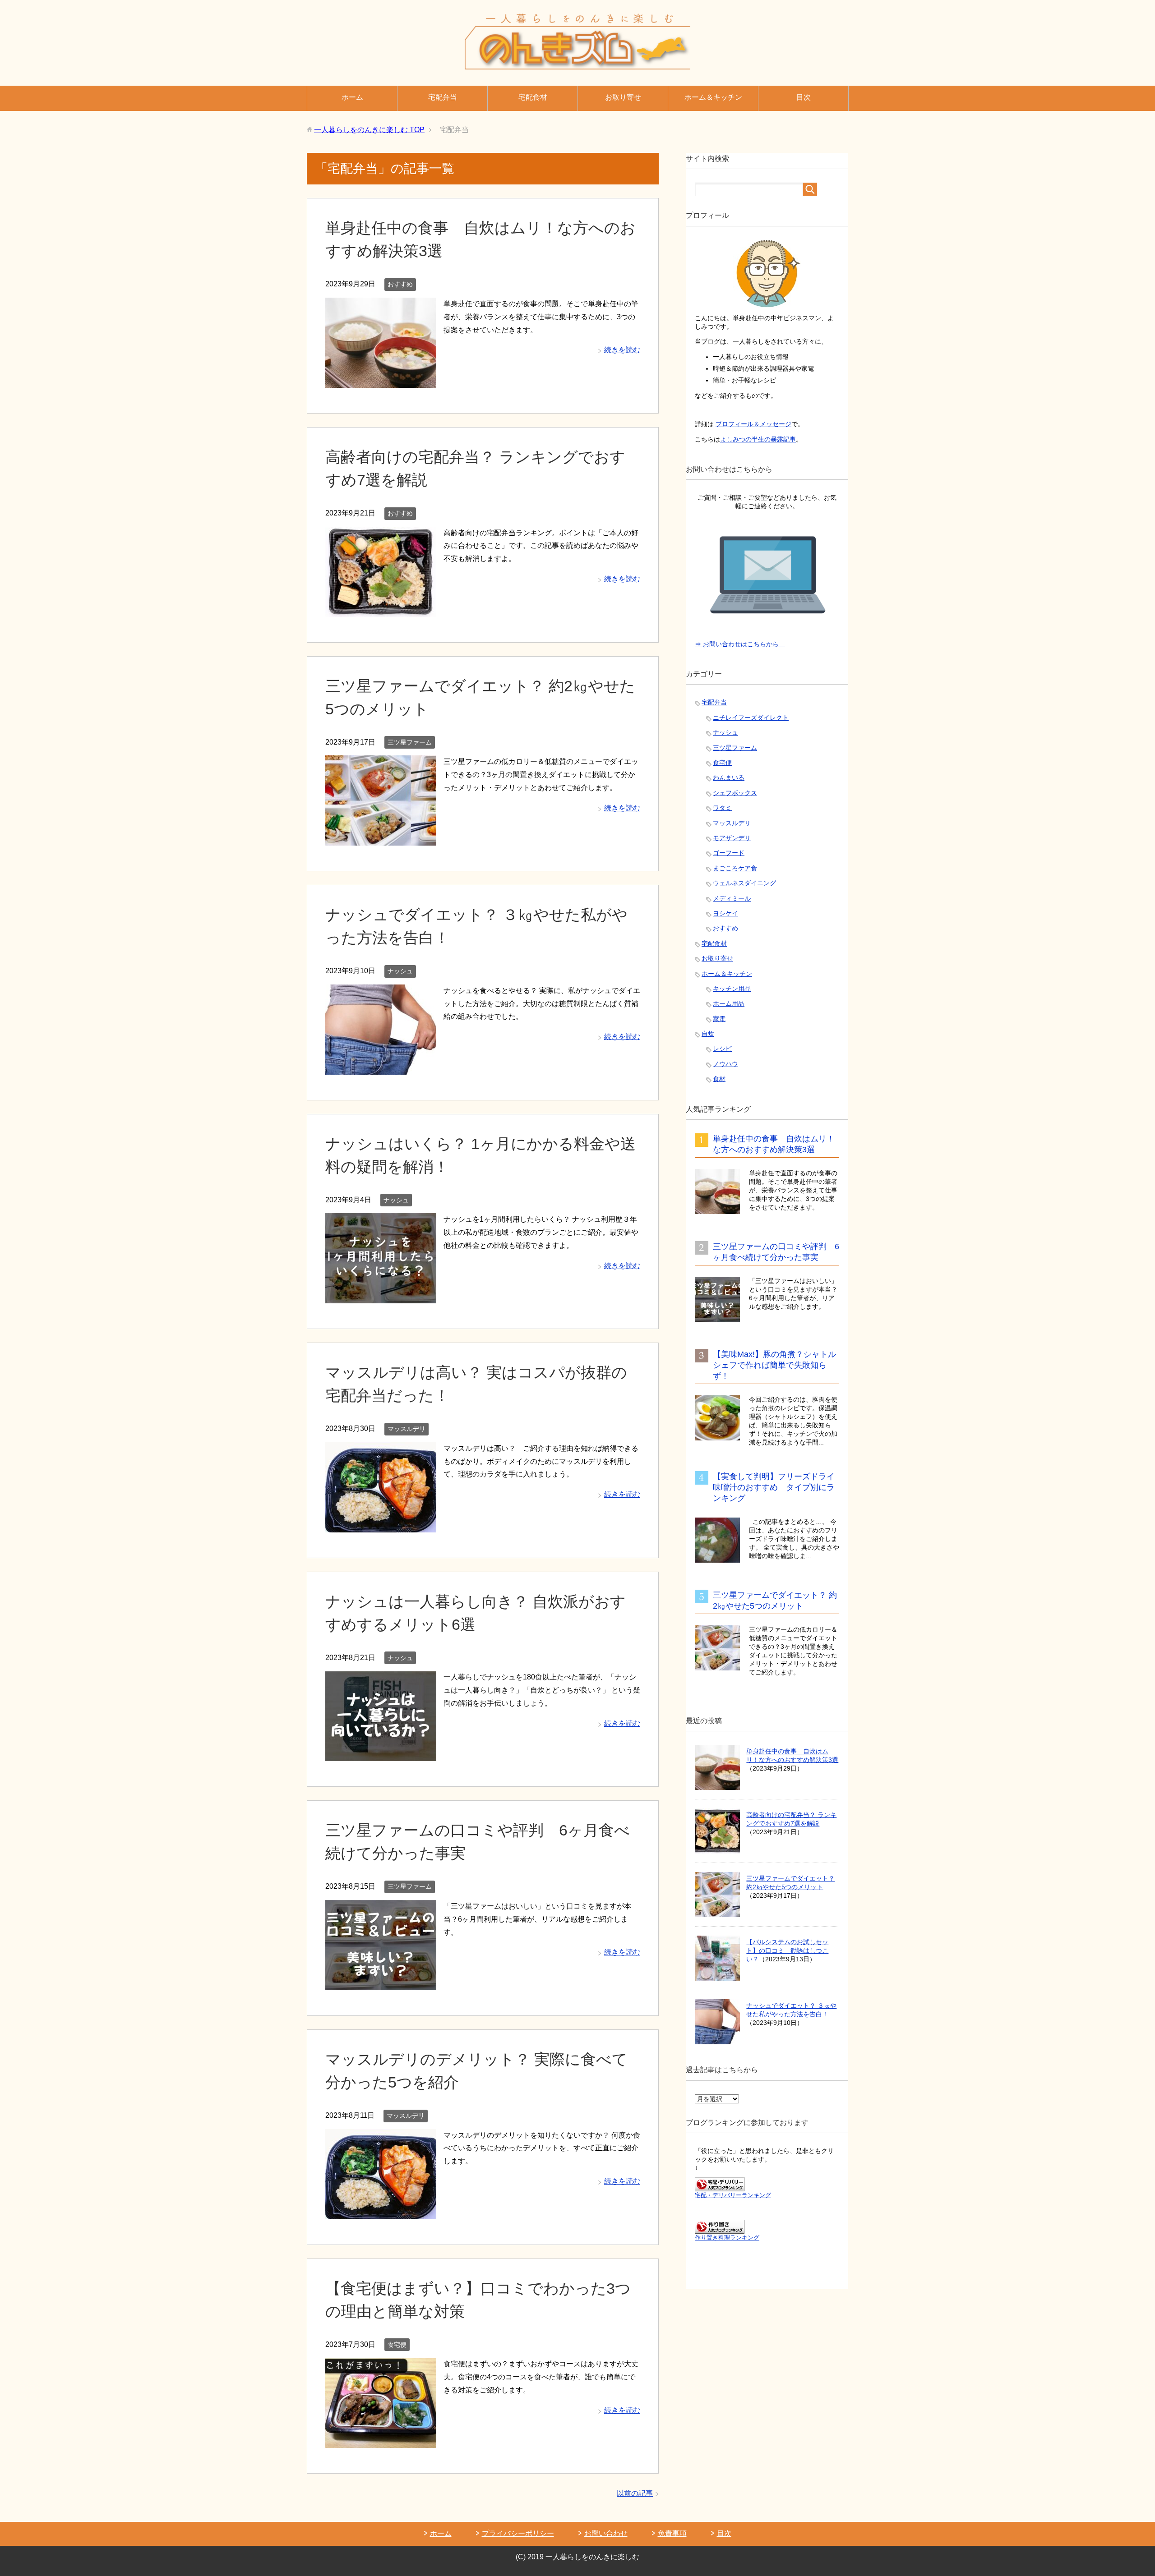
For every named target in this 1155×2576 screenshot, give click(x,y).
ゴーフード (729, 853)
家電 (719, 1019)
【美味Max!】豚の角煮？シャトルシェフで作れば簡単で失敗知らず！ (774, 1365)
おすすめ (400, 284)
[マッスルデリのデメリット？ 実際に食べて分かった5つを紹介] (381, 2212)
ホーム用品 (729, 1003)
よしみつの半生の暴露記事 (758, 439)
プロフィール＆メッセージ (753, 424)
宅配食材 (533, 97)
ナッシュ (400, 971)
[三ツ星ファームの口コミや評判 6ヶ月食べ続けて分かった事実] (381, 1983)
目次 (804, 97)
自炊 (708, 1034)
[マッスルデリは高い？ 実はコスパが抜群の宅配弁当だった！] (381, 1525)
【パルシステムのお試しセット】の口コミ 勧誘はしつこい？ (787, 1950)
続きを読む (622, 350)
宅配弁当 (443, 97)
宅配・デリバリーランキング (733, 2195)
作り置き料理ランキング (727, 2238)
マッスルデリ (407, 1429)
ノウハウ (725, 1064)
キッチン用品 (732, 989)
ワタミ (722, 808)
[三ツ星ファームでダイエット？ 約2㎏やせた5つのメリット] (381, 839)
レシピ (722, 1049)
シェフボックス (735, 793)
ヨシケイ (725, 913)
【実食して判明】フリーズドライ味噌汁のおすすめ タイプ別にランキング (774, 1487)
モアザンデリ (732, 838)
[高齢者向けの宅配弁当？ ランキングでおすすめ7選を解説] (381, 610)
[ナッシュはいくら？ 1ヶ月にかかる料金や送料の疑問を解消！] (381, 1296)
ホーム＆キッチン (713, 97)
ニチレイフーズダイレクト (751, 718)
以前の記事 (635, 2493)
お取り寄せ (623, 97)
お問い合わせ (606, 2533)
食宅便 (397, 2345)
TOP (369, 130)
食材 (719, 1079)
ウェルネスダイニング (744, 883)
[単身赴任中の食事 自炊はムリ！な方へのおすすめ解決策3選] (381, 381)
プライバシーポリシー (518, 2533)
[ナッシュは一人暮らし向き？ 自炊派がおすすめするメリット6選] (381, 1755)
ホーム (352, 97)
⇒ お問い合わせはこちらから (740, 644)
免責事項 (672, 2533)
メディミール (732, 898)
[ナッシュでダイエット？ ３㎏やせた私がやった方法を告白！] (381, 1068)
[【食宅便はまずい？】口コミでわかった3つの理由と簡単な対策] (381, 2441)
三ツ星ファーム (410, 742)
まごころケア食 (735, 868)
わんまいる (729, 777)
